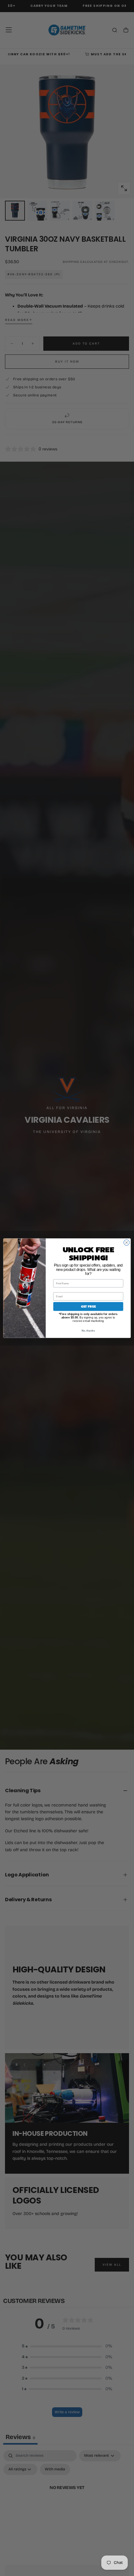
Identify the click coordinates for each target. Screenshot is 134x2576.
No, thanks (88, 1330)
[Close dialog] (127, 1242)
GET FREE (88, 1306)
